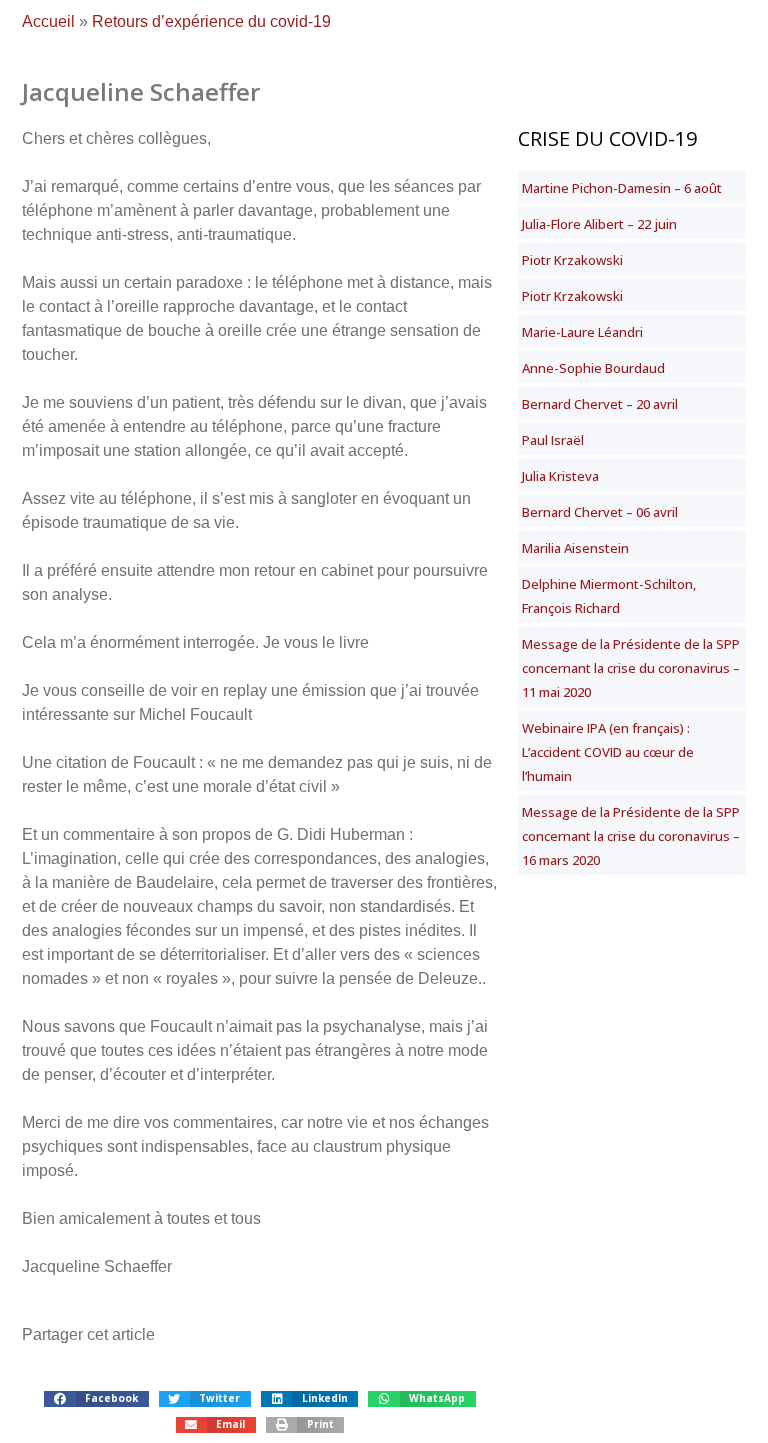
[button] (96, 1399)
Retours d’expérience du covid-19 (211, 21)
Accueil (48, 21)
